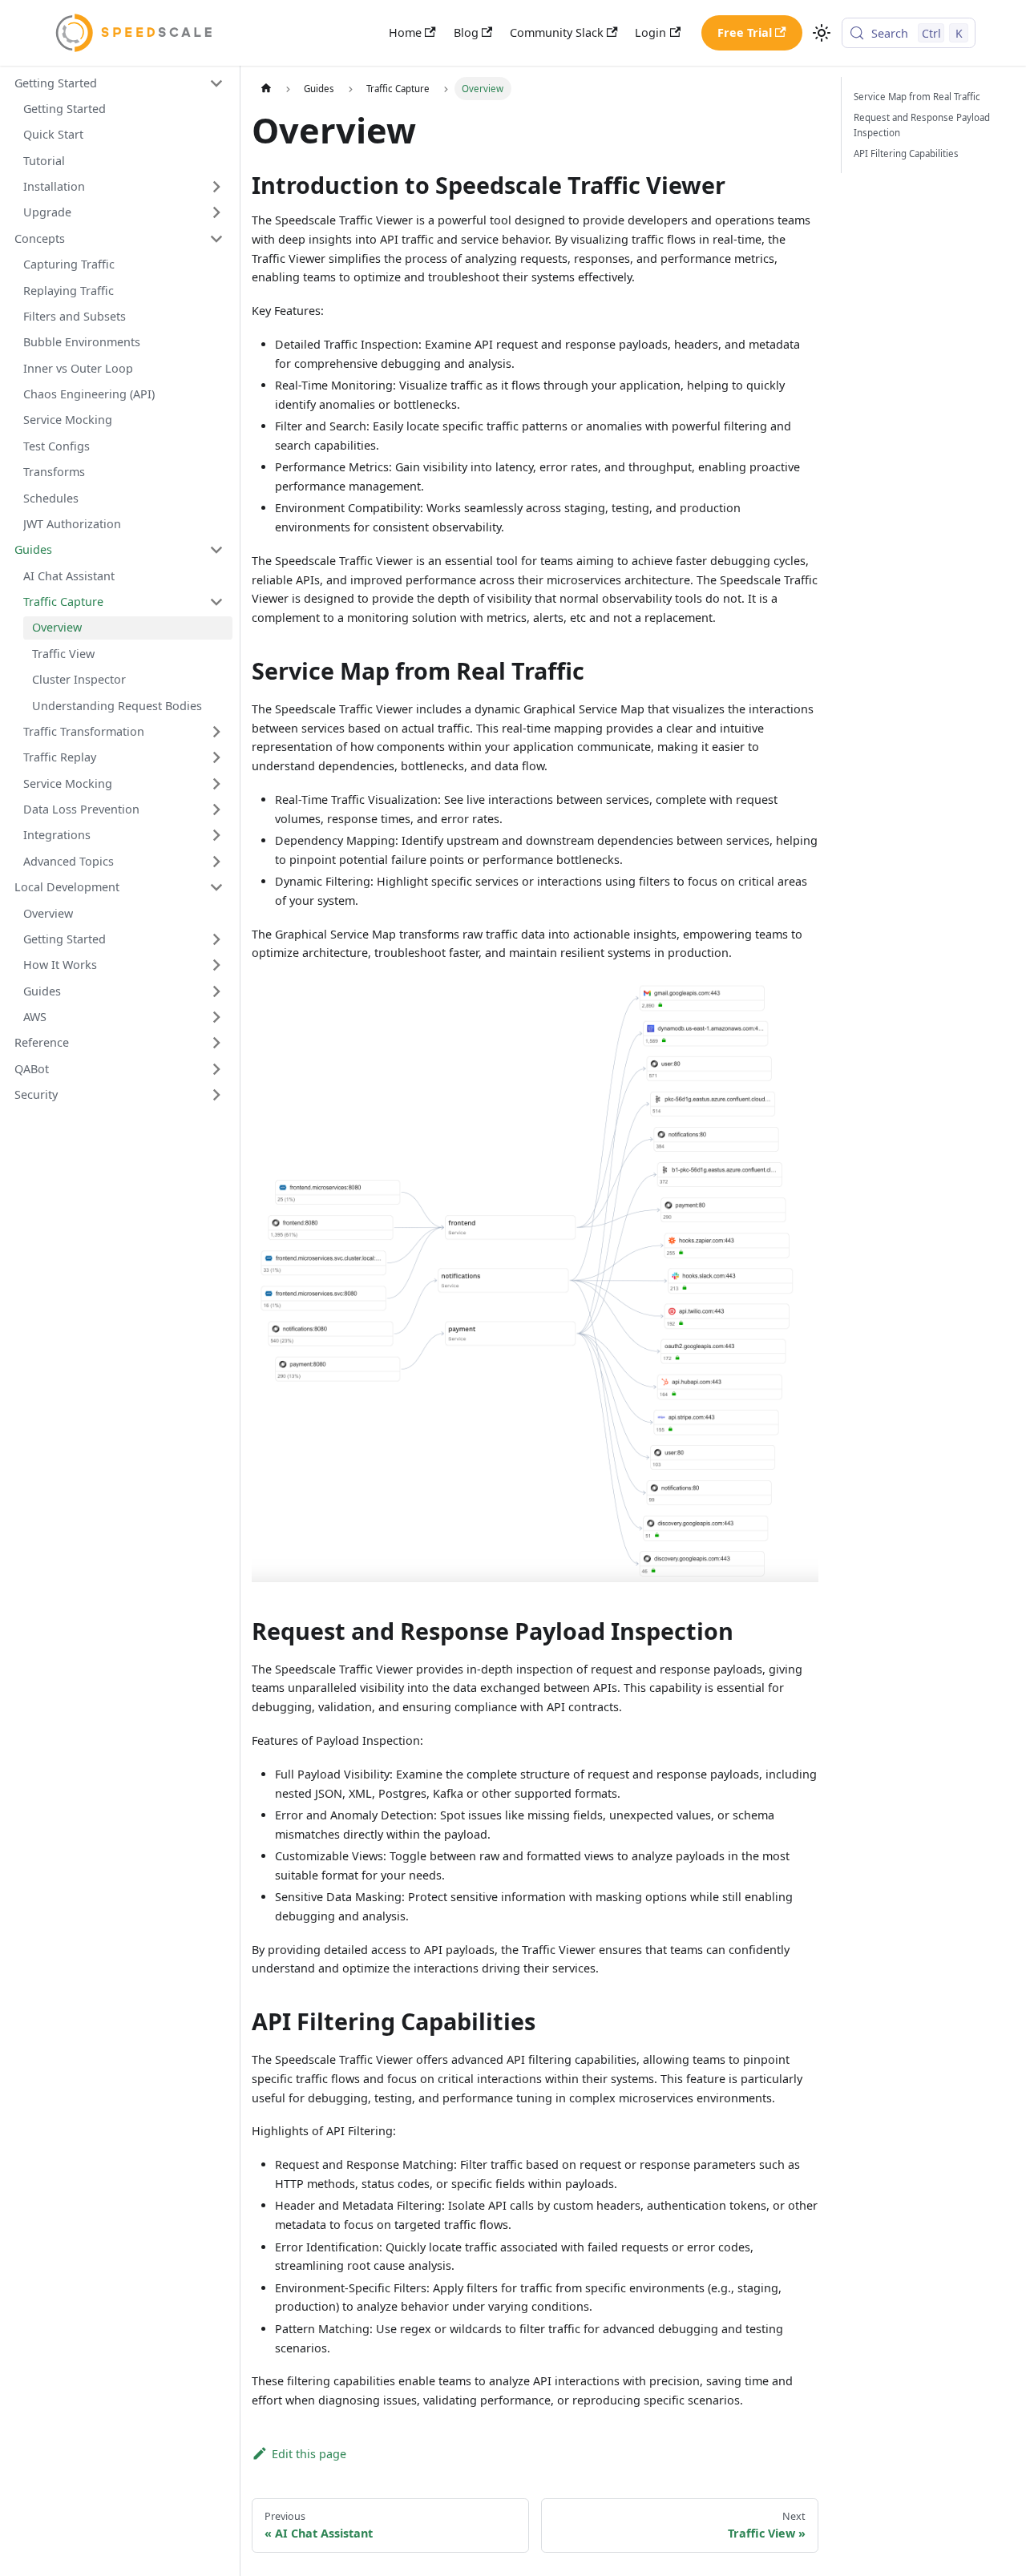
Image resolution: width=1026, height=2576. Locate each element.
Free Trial (745, 32)
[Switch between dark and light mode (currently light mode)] (822, 33)
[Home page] (265, 88)
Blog (466, 32)
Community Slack (557, 32)
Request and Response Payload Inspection (922, 125)
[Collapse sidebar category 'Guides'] (216, 550)
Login (650, 32)
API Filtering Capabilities (906, 153)
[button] (119, 83)
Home (405, 32)
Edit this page (309, 2454)
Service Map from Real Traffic (917, 97)
